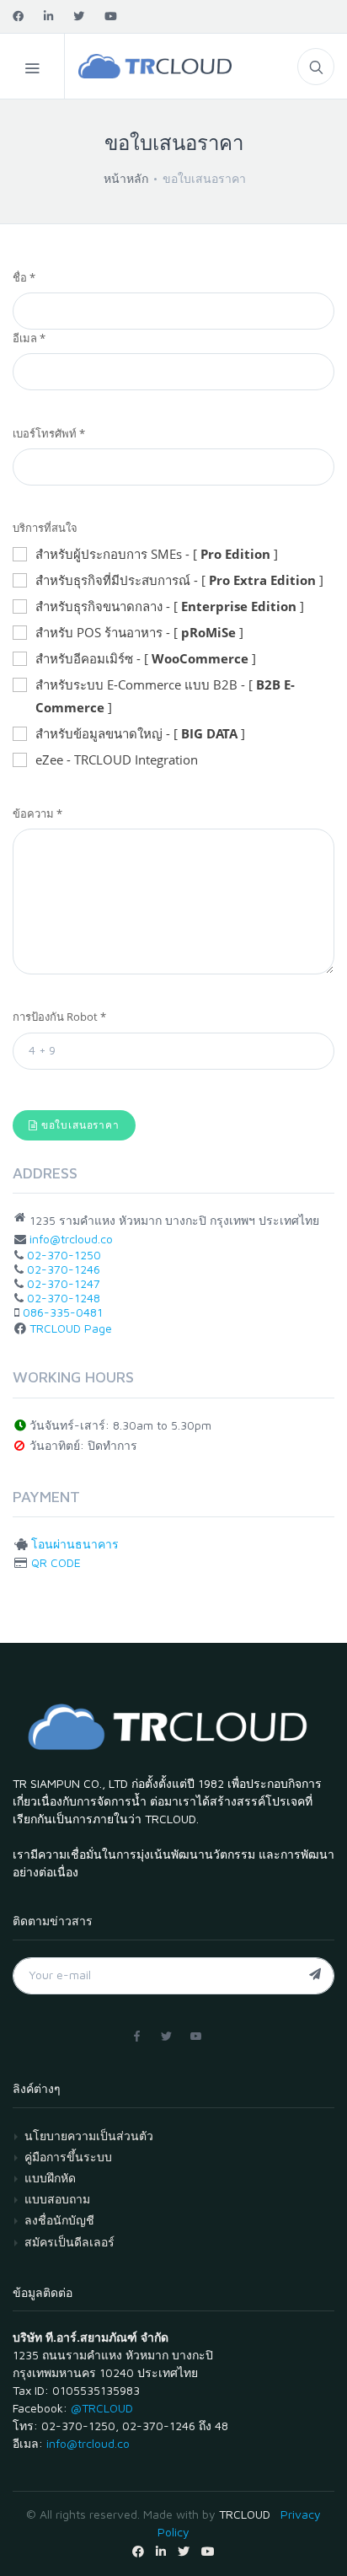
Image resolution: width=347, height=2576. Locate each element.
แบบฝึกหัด (50, 2178)
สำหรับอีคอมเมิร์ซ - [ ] (146, 658)
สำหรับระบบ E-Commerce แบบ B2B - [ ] (165, 696)
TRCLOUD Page (71, 1328)
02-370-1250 (64, 1255)
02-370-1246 (64, 1269)
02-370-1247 (64, 1283)
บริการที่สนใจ (45, 528)
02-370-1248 (64, 1298)
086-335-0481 (63, 1312)
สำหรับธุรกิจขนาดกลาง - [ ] (170, 606)
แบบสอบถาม (57, 2199)
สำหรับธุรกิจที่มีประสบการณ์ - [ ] (179, 580)
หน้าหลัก (126, 178)
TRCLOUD (245, 2514)
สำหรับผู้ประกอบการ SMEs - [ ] (157, 554)
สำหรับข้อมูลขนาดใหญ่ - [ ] (140, 733)
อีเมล (29, 338)
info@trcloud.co (71, 1239)
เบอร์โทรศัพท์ (49, 433)
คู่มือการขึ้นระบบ (68, 2157)
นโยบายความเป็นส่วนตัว (89, 2136)
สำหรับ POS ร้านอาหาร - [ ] (139, 632)
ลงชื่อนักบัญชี (59, 2220)
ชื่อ (24, 277)
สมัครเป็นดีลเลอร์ (69, 2242)
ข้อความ (37, 813)
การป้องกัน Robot (59, 1017)
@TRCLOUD (102, 2408)
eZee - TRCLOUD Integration (117, 759)
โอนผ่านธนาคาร (75, 1544)
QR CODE (56, 1562)
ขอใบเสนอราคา (79, 1125)
